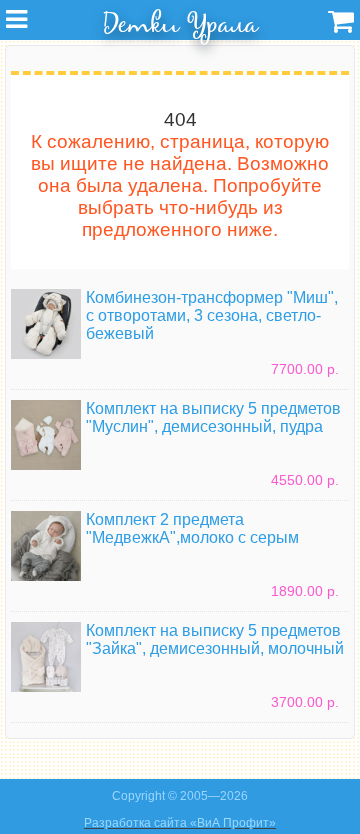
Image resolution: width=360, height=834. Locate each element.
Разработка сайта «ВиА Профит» (180, 823)
